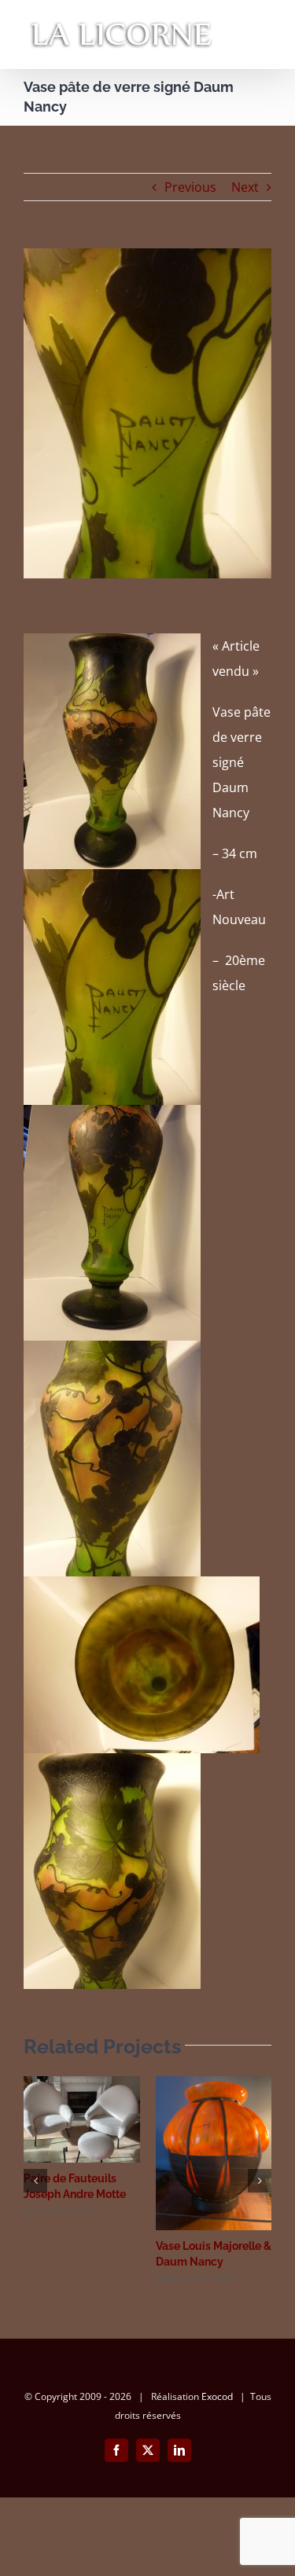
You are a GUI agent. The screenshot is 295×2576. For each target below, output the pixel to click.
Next (245, 187)
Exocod (217, 2396)
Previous (190, 187)
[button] (35, 2181)
